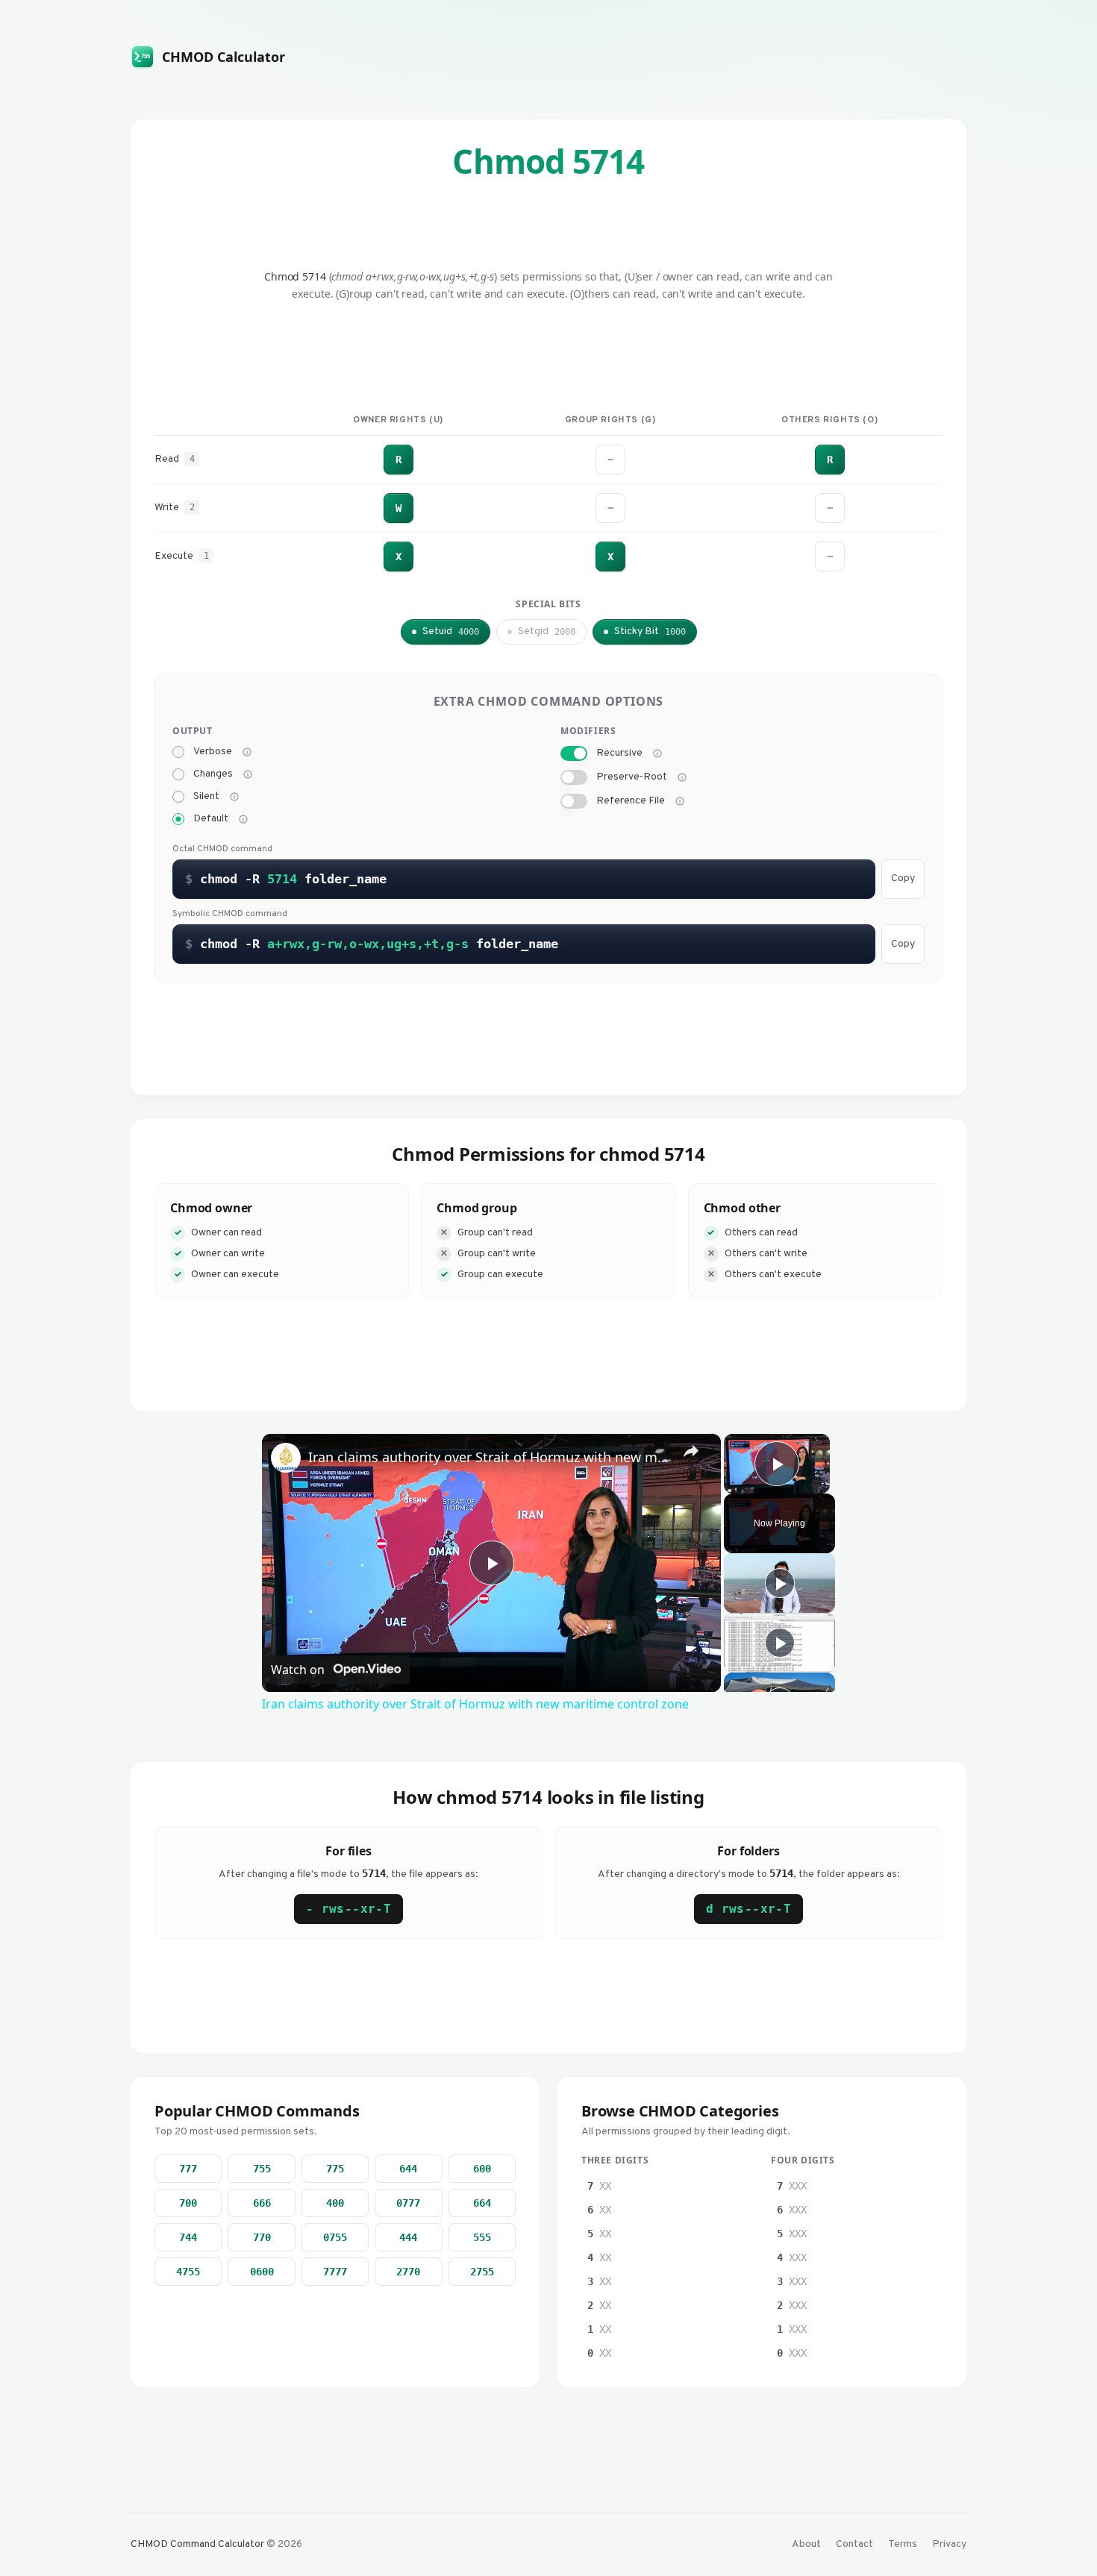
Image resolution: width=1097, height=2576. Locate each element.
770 (262, 2237)
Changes (213, 774)
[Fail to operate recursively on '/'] (682, 777)
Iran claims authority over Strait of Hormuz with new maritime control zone (489, 1457)
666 (262, 2203)
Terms (903, 2544)
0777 (408, 2203)
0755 (335, 2237)
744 (188, 2237)
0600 (262, 2272)
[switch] (574, 753)
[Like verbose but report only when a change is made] (248, 774)
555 (482, 2237)
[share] (691, 1451)
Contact (854, 2544)
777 (188, 2169)
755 (262, 2169)
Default (211, 819)
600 (482, 2169)
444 (408, 2237)
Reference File (631, 801)
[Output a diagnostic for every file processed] (247, 752)
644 (408, 2169)
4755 (188, 2272)
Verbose (213, 752)
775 (335, 2169)
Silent (206, 797)
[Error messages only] (243, 819)
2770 (408, 2272)
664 (482, 2203)
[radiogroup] (354, 786)
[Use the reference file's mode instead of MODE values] (680, 801)
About (806, 2544)
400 (335, 2203)
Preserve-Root (632, 777)
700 (188, 2203)
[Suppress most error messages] (234, 797)
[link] (286, 1458)
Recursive (619, 753)
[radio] (178, 752)
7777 (335, 2272)
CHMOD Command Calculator (197, 2544)
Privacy (949, 2544)
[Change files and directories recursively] (657, 753)
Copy (903, 878)
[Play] (780, 1583)
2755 (482, 2272)
